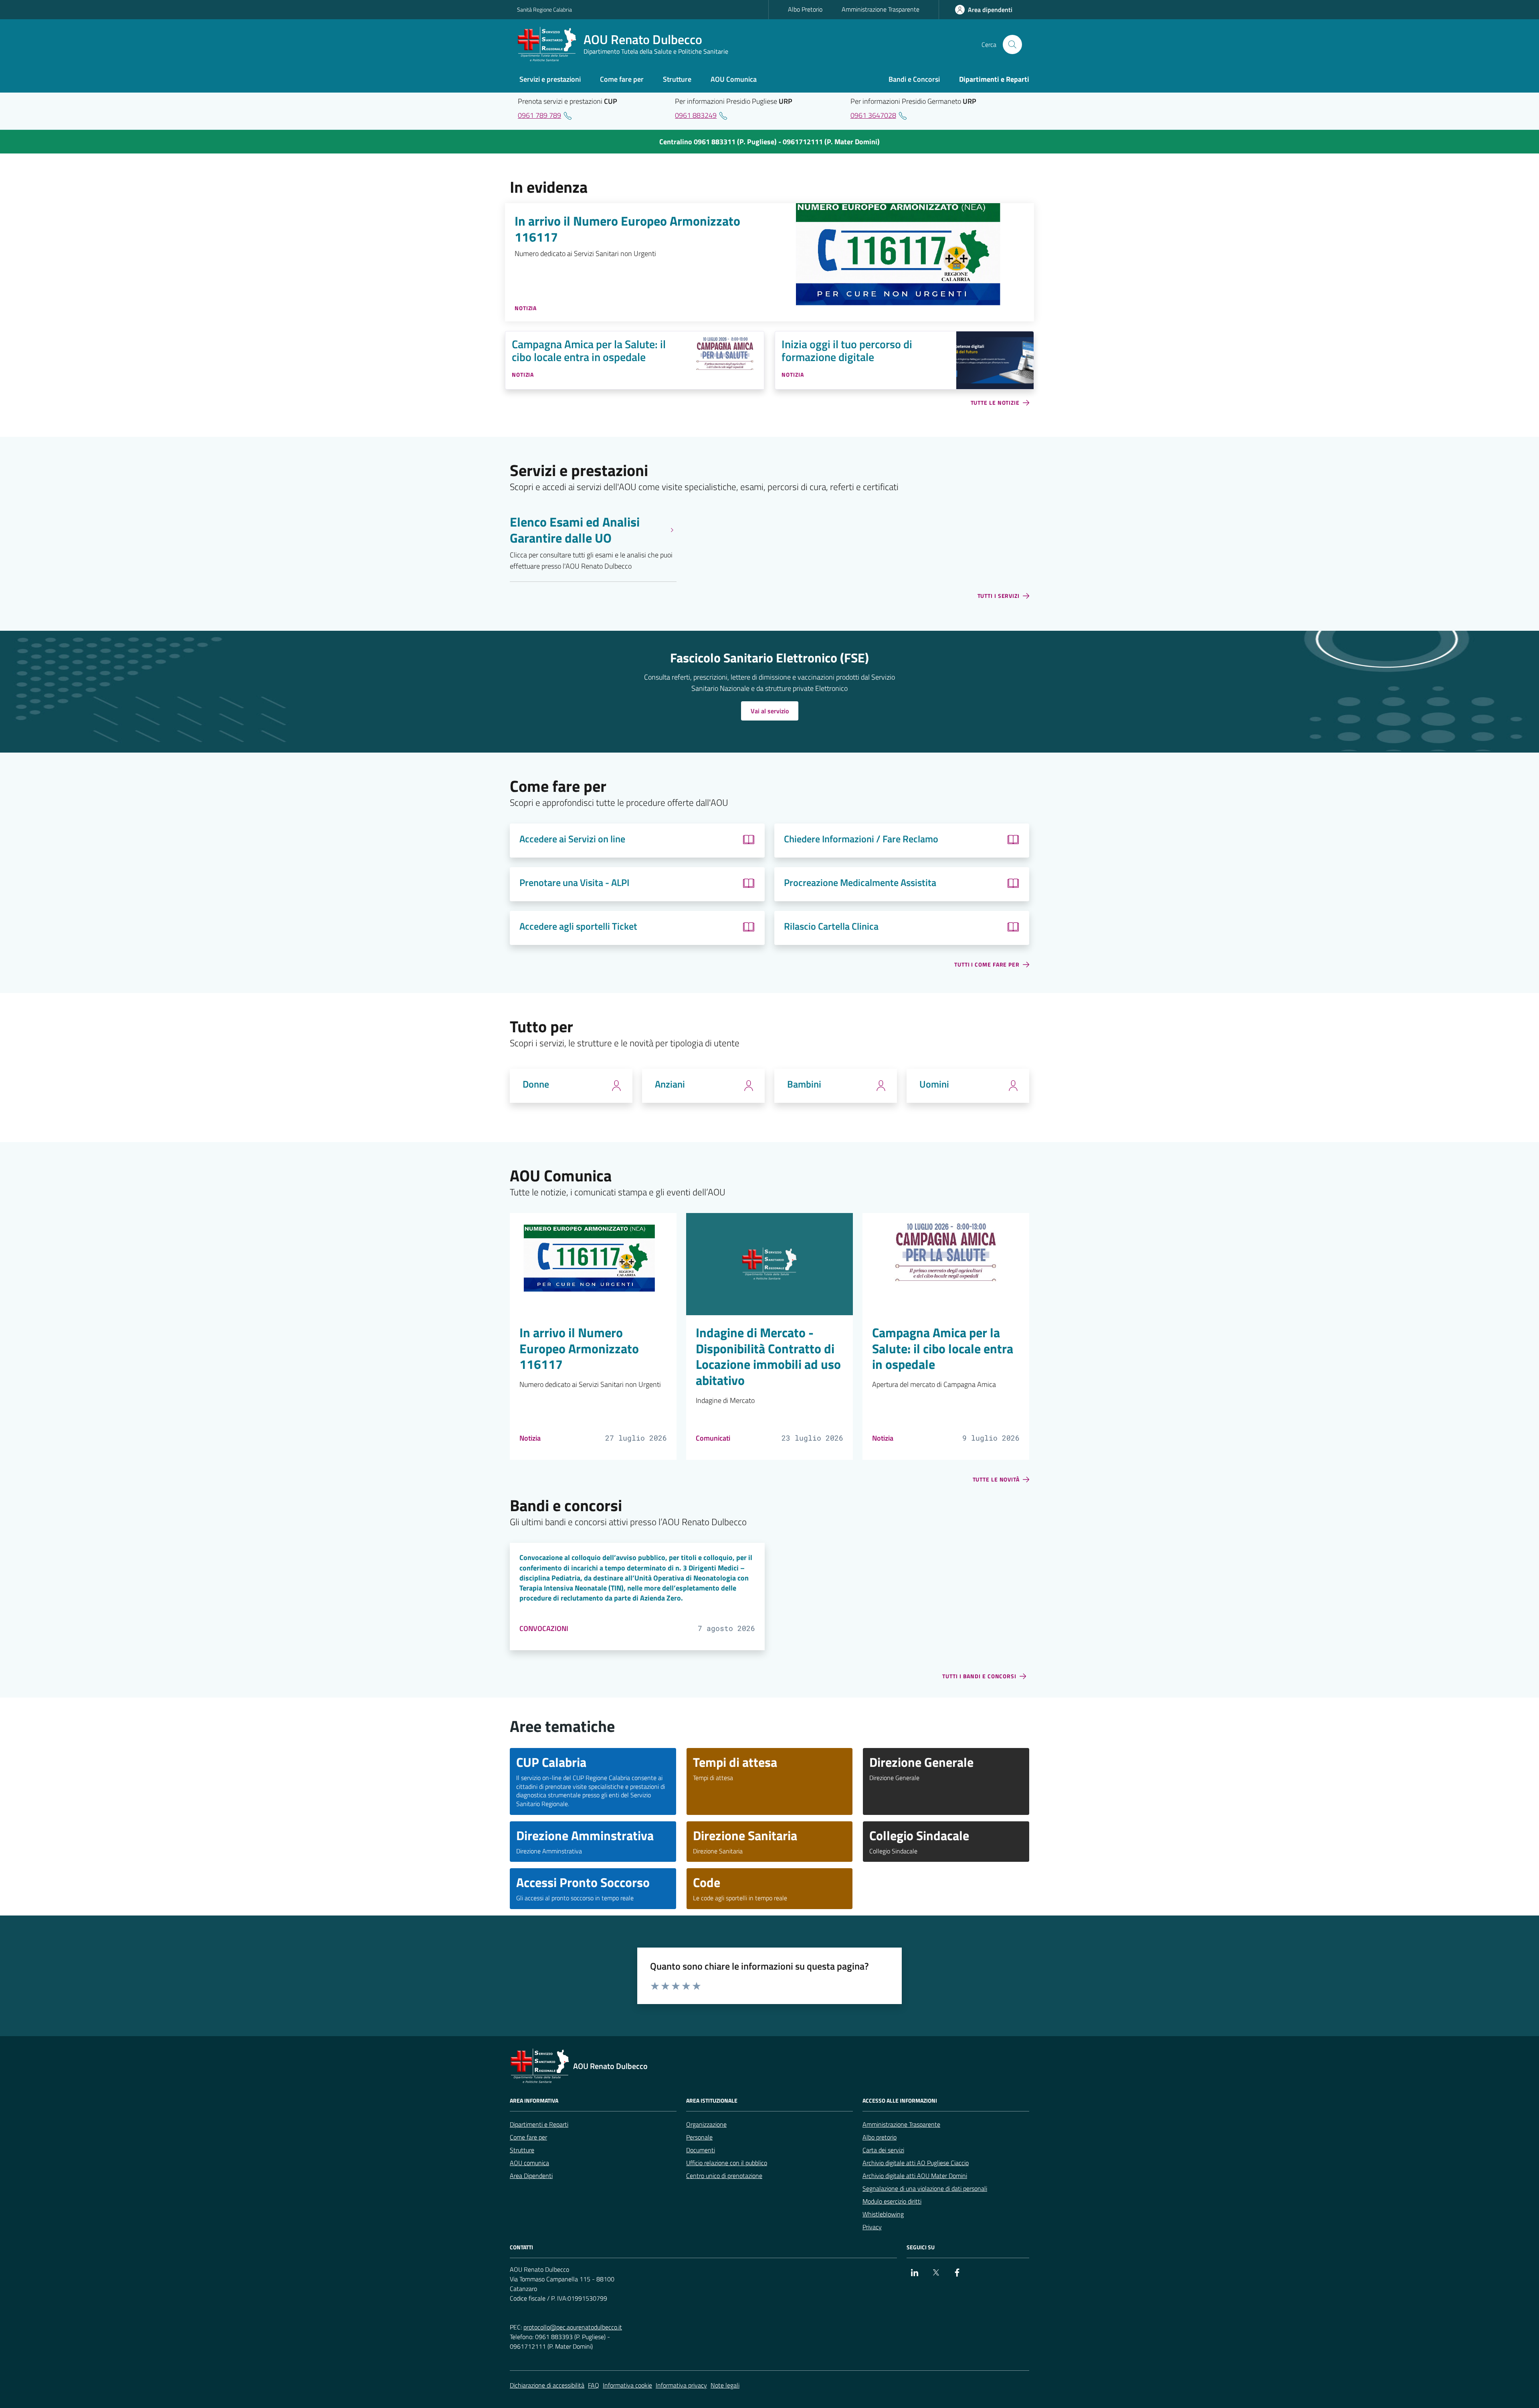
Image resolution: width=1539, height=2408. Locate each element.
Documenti (701, 2150)
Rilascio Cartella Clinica (831, 926)
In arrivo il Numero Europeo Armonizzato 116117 (627, 229)
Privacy (872, 2227)
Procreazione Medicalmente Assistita (860, 883)
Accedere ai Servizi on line (572, 839)
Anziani (670, 1084)
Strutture (522, 2150)
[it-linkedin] (915, 2273)
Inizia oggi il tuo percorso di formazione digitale (847, 351)
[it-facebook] (957, 2273)
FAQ (594, 2385)
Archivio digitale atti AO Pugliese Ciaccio (916, 2163)
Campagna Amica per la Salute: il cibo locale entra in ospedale (589, 351)
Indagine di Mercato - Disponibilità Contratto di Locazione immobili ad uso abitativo (768, 1357)
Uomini (934, 1084)
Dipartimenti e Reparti (539, 2124)
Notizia (530, 1438)
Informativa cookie (627, 2385)
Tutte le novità (996, 1480)
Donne (536, 1084)
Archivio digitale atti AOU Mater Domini (915, 2176)
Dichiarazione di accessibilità (547, 2385)
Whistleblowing (883, 2214)
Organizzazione (706, 2124)
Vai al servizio (770, 711)
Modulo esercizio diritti (892, 2201)
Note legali (725, 2385)
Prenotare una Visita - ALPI (574, 883)
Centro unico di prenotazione (724, 2176)
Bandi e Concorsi (914, 79)
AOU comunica (529, 2163)
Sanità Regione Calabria (544, 9)
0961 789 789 (539, 115)
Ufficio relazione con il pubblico (727, 2163)
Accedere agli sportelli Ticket (578, 926)
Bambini (804, 1084)
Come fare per (528, 2137)
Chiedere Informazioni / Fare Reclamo (861, 839)
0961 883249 (696, 115)
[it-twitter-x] (936, 2273)
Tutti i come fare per (987, 965)
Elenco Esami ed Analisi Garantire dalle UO (575, 530)
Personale (699, 2137)
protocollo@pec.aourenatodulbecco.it (573, 2327)
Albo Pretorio (805, 9)
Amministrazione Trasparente (881, 9)
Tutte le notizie (995, 403)
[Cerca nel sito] (1012, 44)
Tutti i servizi (999, 596)
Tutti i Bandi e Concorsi (979, 1676)
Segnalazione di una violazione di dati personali (925, 2188)
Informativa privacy (681, 2385)
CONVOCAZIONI (544, 1628)
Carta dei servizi (883, 2150)
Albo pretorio (880, 2137)
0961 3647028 (873, 115)
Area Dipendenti (531, 2176)
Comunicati (713, 1438)
